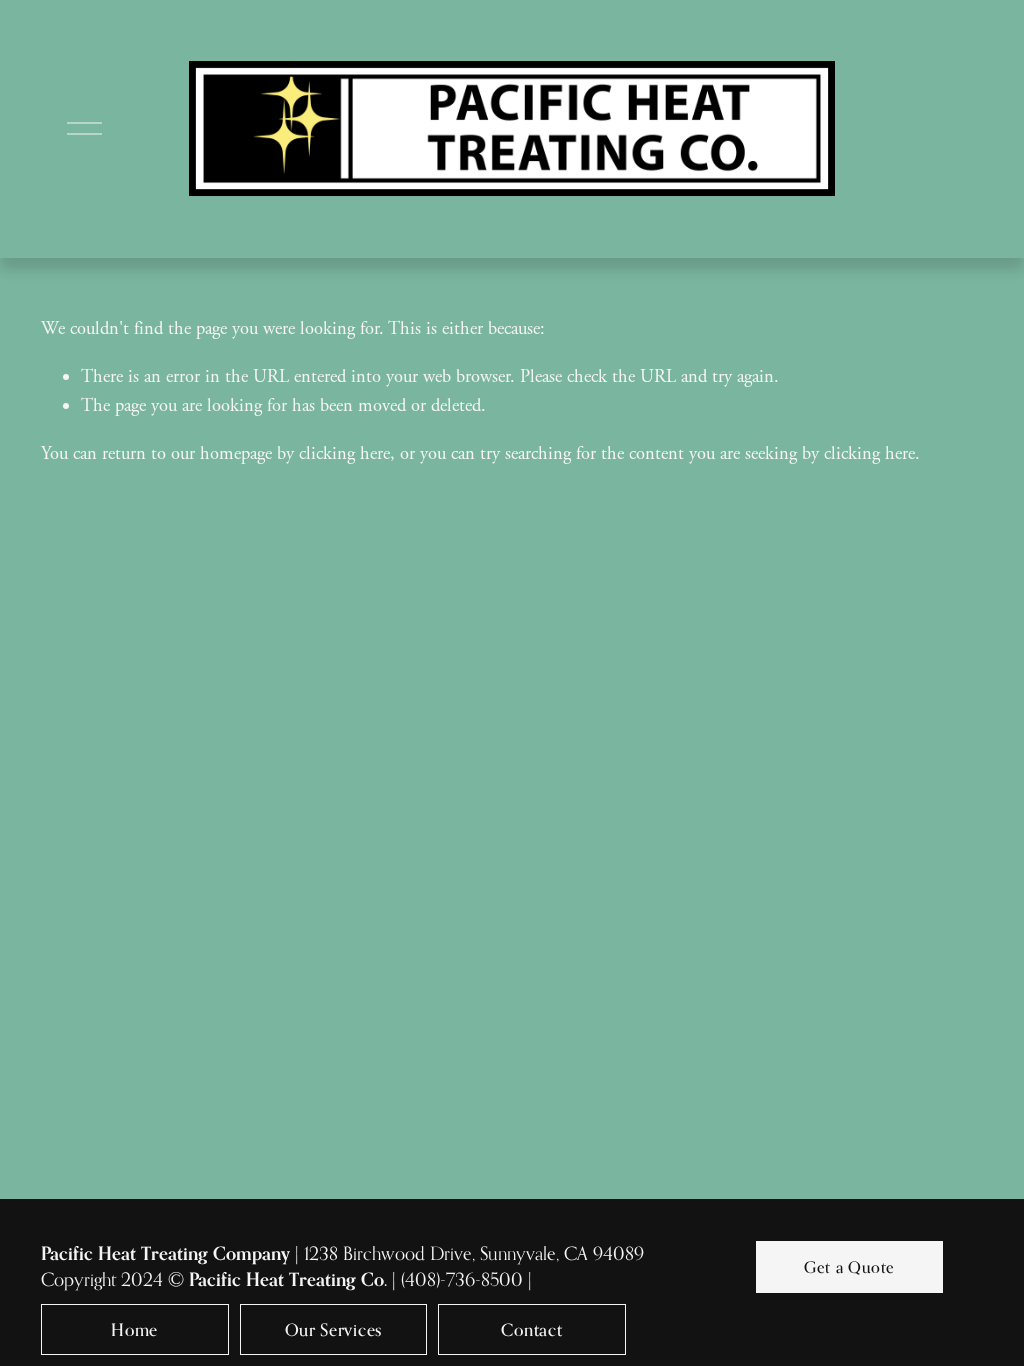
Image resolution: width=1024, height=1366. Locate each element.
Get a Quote (849, 1267)
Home (134, 1329)
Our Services (333, 1329)
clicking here (344, 454)
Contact (531, 1329)
